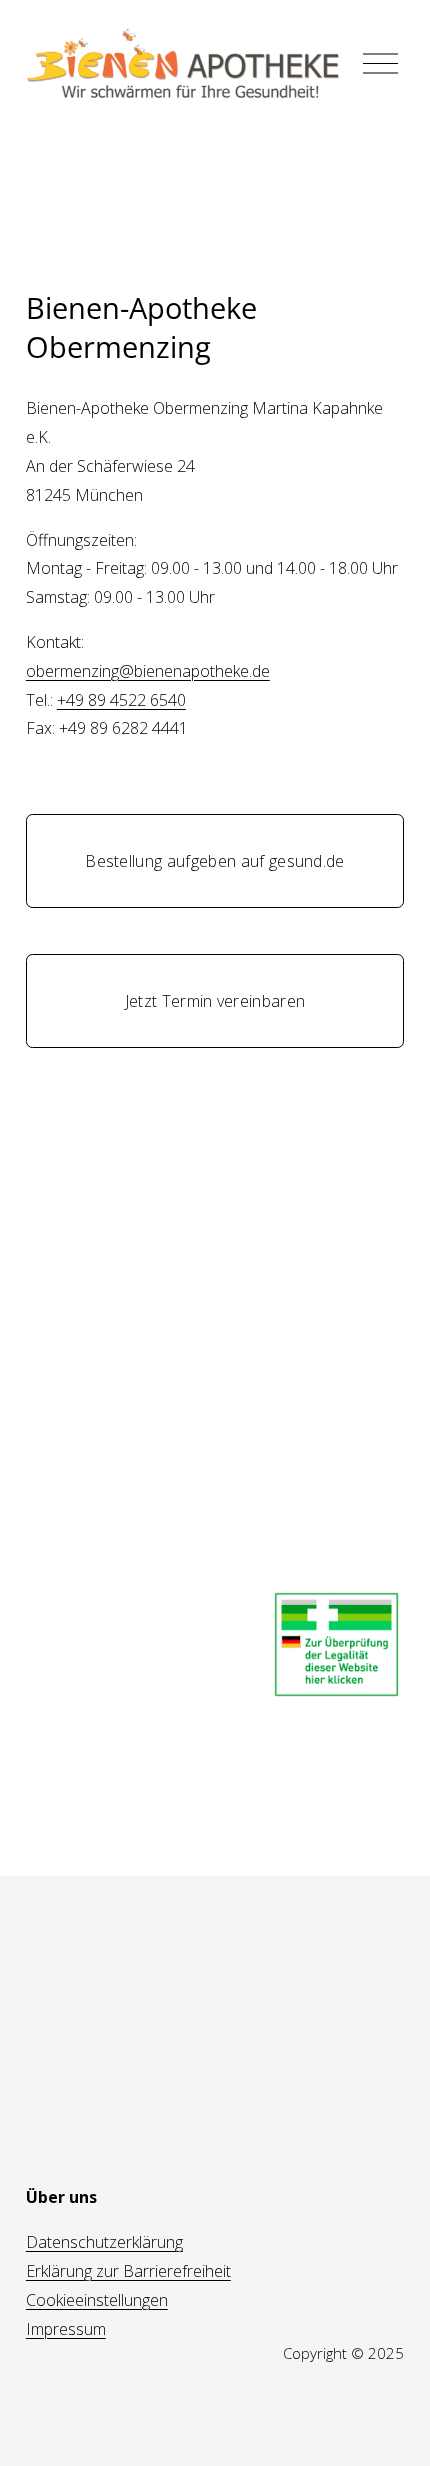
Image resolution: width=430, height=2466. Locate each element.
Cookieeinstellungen (97, 2300)
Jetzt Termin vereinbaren (215, 1001)
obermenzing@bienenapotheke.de (148, 671)
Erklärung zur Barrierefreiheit (128, 2271)
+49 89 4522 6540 (121, 700)
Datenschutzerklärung (104, 2242)
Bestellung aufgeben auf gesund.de (215, 861)
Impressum (66, 2329)
